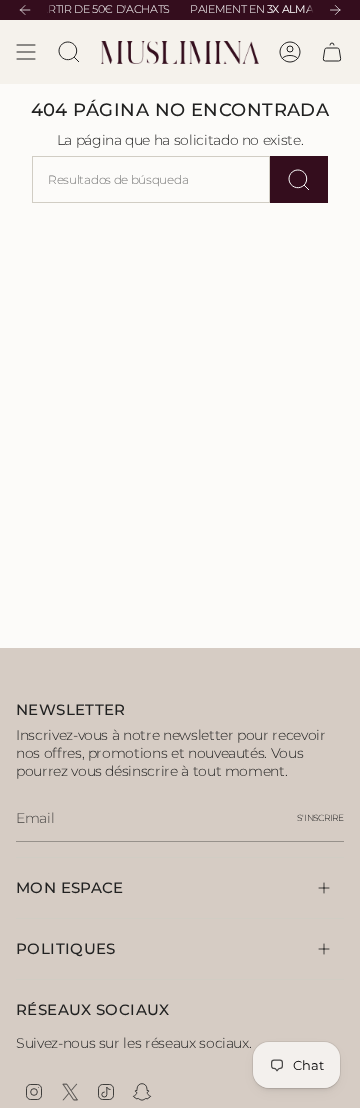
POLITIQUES (66, 948)
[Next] (335, 10)
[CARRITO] (332, 52)
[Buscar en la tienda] (299, 179)
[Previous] (25, 10)
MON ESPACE (70, 887)
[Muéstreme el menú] (26, 52)
